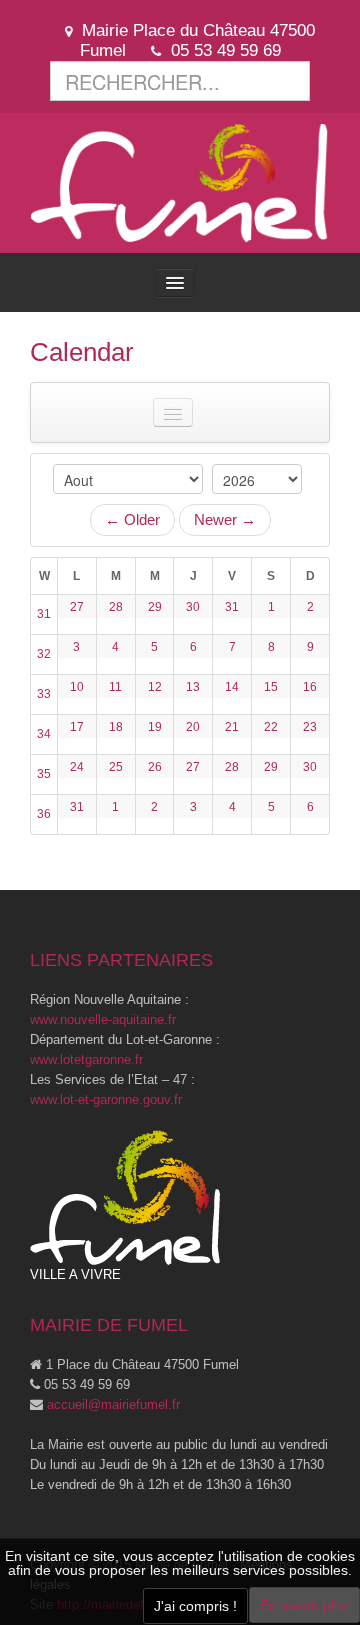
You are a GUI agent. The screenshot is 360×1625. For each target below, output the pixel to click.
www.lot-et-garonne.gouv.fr (106, 1099)
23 (310, 727)
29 (155, 607)
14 (232, 687)
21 (232, 727)
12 (155, 687)
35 (44, 774)
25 (116, 767)
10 (77, 687)
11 (115, 687)
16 (310, 687)
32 (44, 654)
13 (193, 687)
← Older (132, 519)
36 (44, 814)
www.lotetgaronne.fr (86, 1059)
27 (77, 607)
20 (193, 727)
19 (155, 727)
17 (77, 727)
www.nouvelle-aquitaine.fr (103, 1019)
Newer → (225, 519)
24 (77, 767)
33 (44, 694)
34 (44, 734)
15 (271, 687)
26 (155, 767)
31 (44, 614)
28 (116, 607)
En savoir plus (304, 1605)
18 (116, 727)
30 (193, 607)
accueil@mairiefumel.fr (113, 1404)
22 (271, 727)
